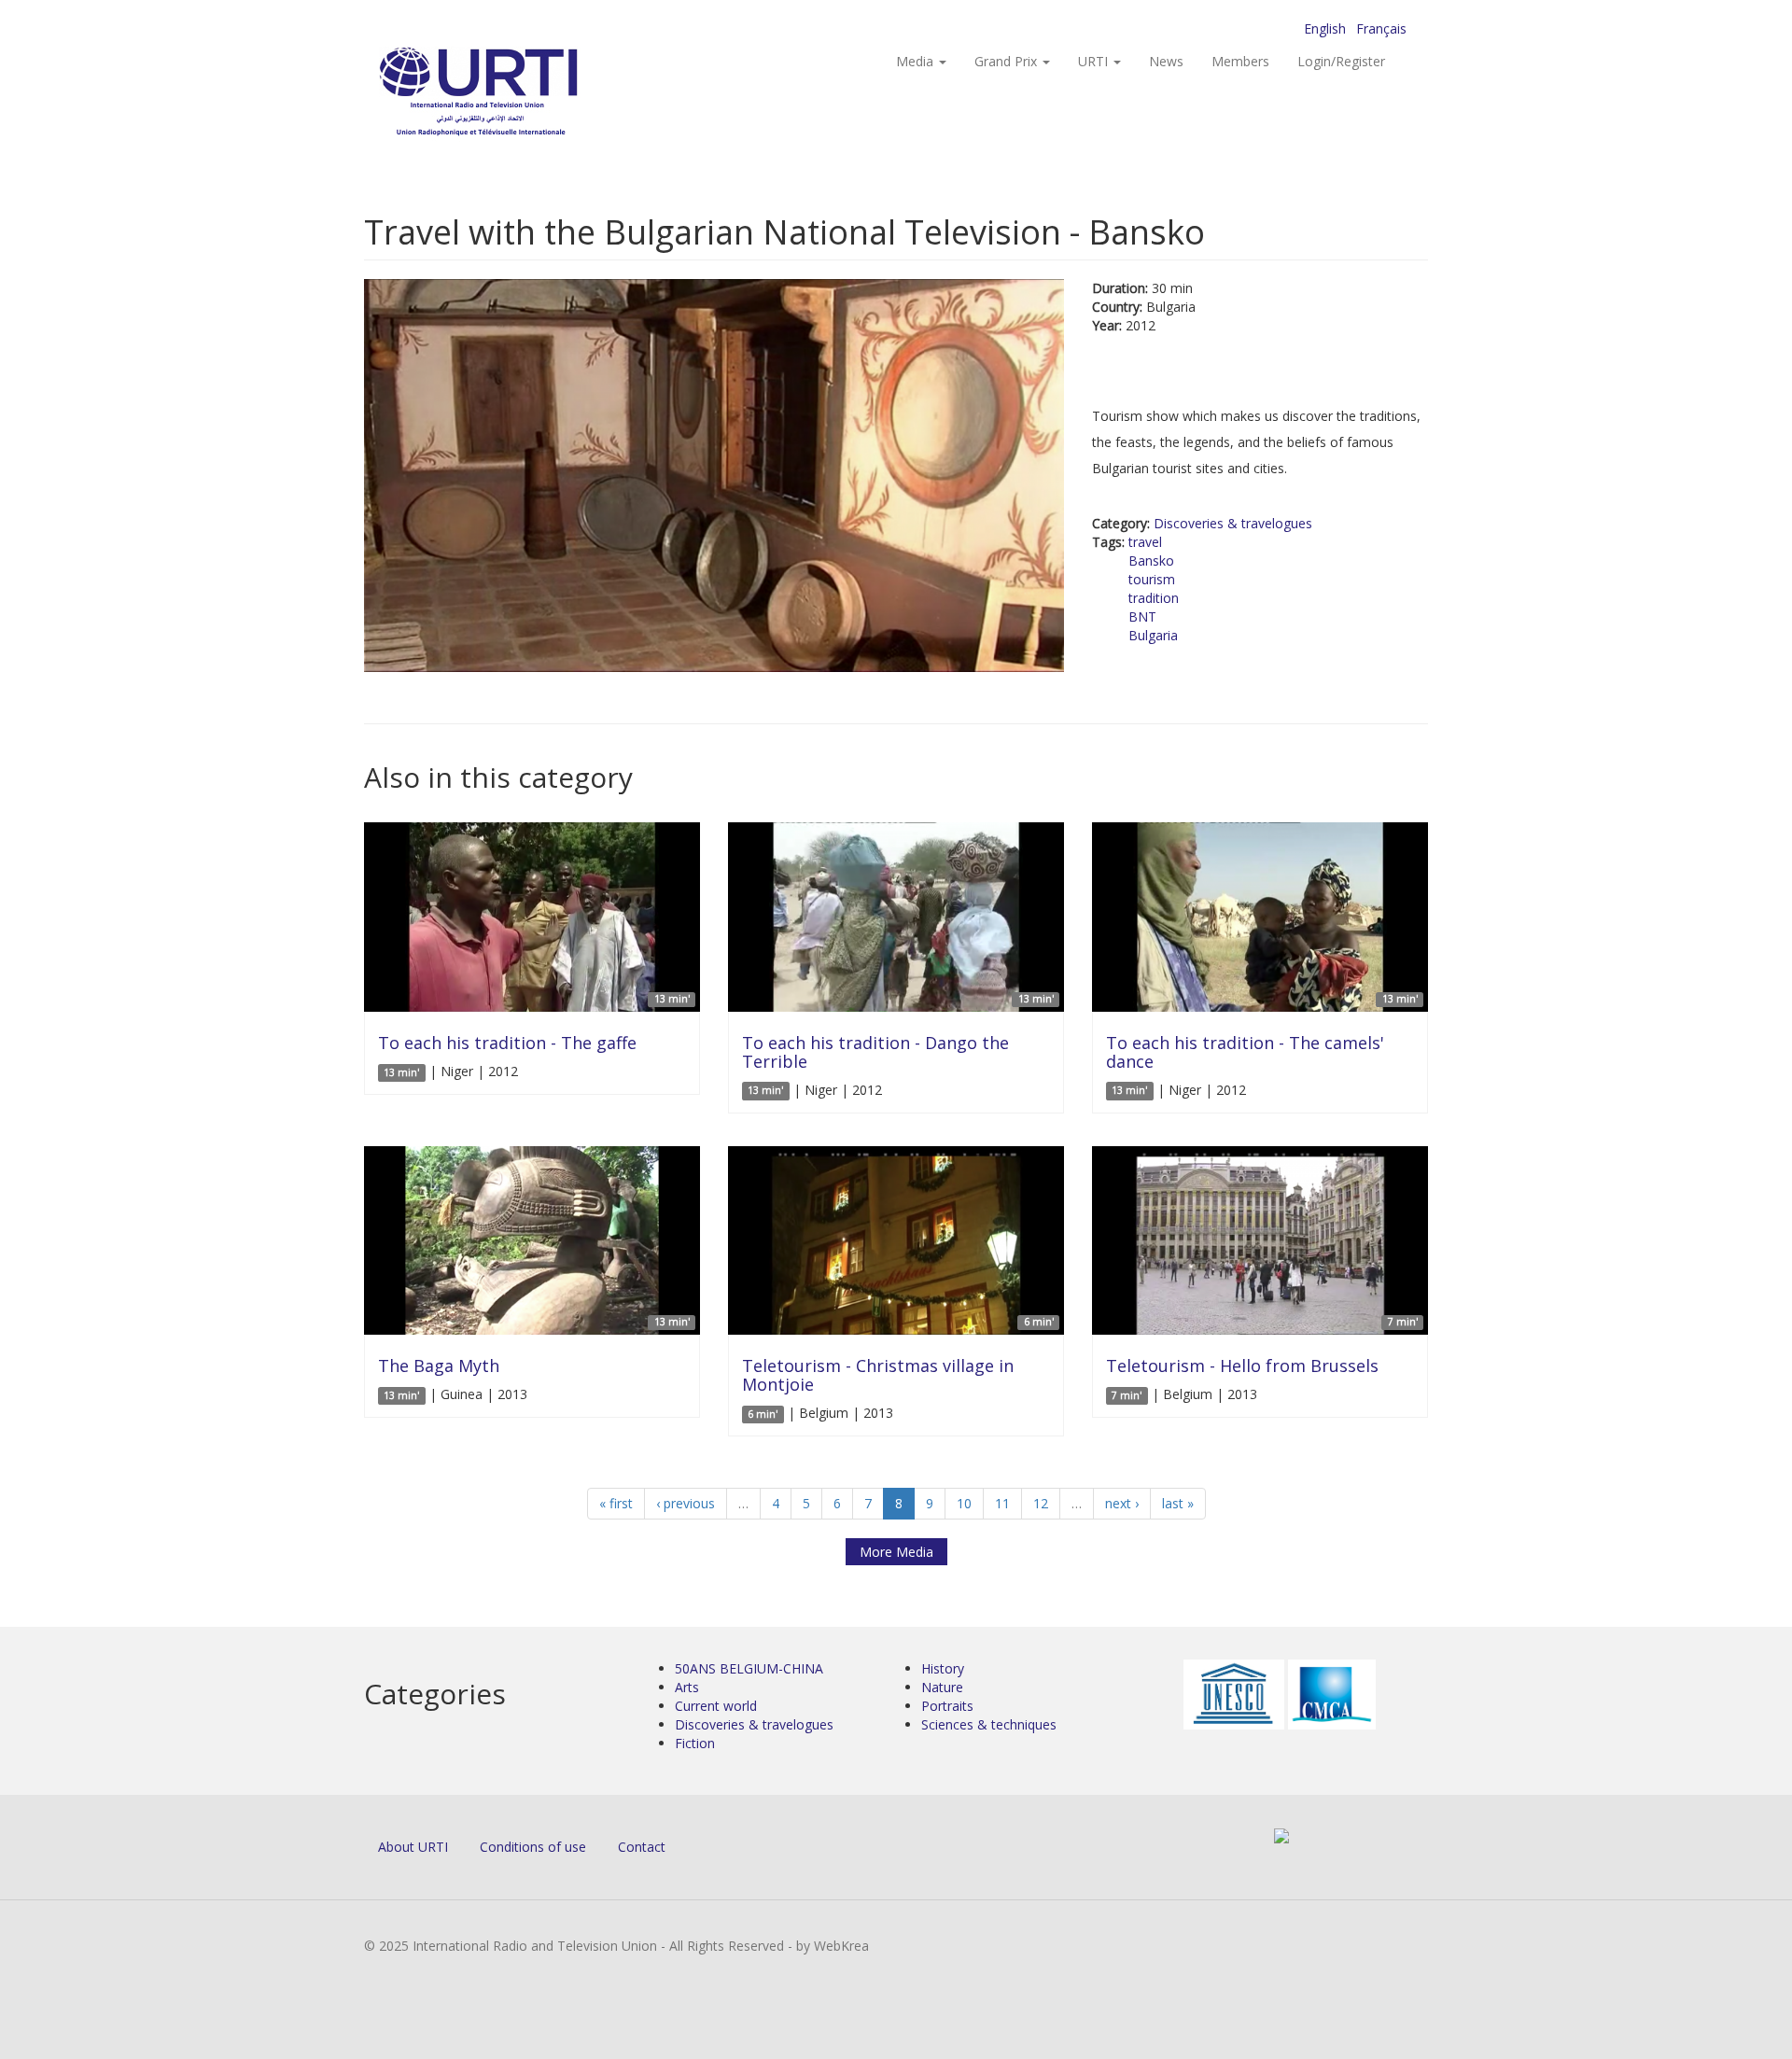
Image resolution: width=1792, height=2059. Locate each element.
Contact (642, 1847)
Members (1240, 61)
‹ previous (686, 1503)
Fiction (695, 1743)
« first (616, 1503)
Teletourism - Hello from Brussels (1242, 1366)
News (1166, 61)
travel (1145, 542)
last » (1178, 1503)
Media (917, 61)
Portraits (947, 1706)
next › (1122, 1503)
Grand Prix (1008, 61)
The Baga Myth (439, 1366)
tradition (1154, 598)
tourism (1152, 579)
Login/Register (1341, 61)
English (1325, 28)
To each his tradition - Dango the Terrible (875, 1052)
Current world (716, 1706)
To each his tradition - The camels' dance (1245, 1052)
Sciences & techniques (989, 1724)
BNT (1142, 616)
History (943, 1668)
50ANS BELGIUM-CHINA (749, 1668)
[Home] (516, 94)
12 (1041, 1503)
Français (1381, 28)
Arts (687, 1687)
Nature (942, 1687)
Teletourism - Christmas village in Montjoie (878, 1375)
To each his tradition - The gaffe (507, 1043)
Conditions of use (533, 1847)
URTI (1095, 61)
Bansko (1151, 560)
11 (1002, 1503)
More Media (896, 1552)
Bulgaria (1153, 635)
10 (964, 1503)
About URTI (413, 1847)
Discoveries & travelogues (1233, 523)
